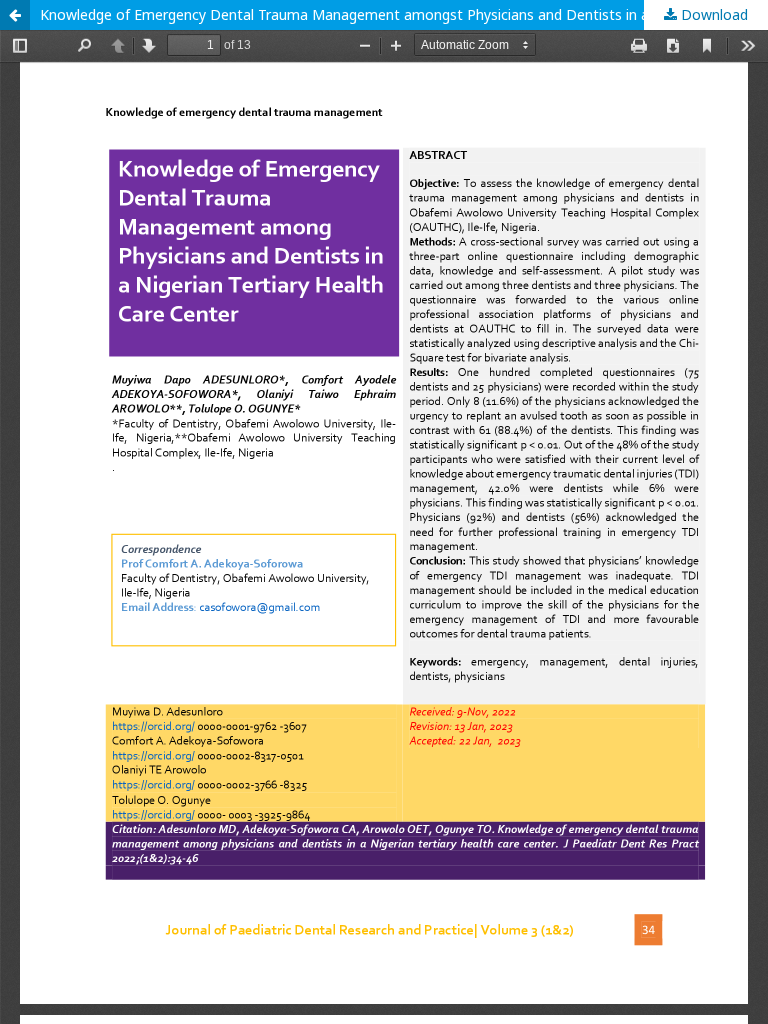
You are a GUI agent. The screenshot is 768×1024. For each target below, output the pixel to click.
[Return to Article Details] (15, 15)
